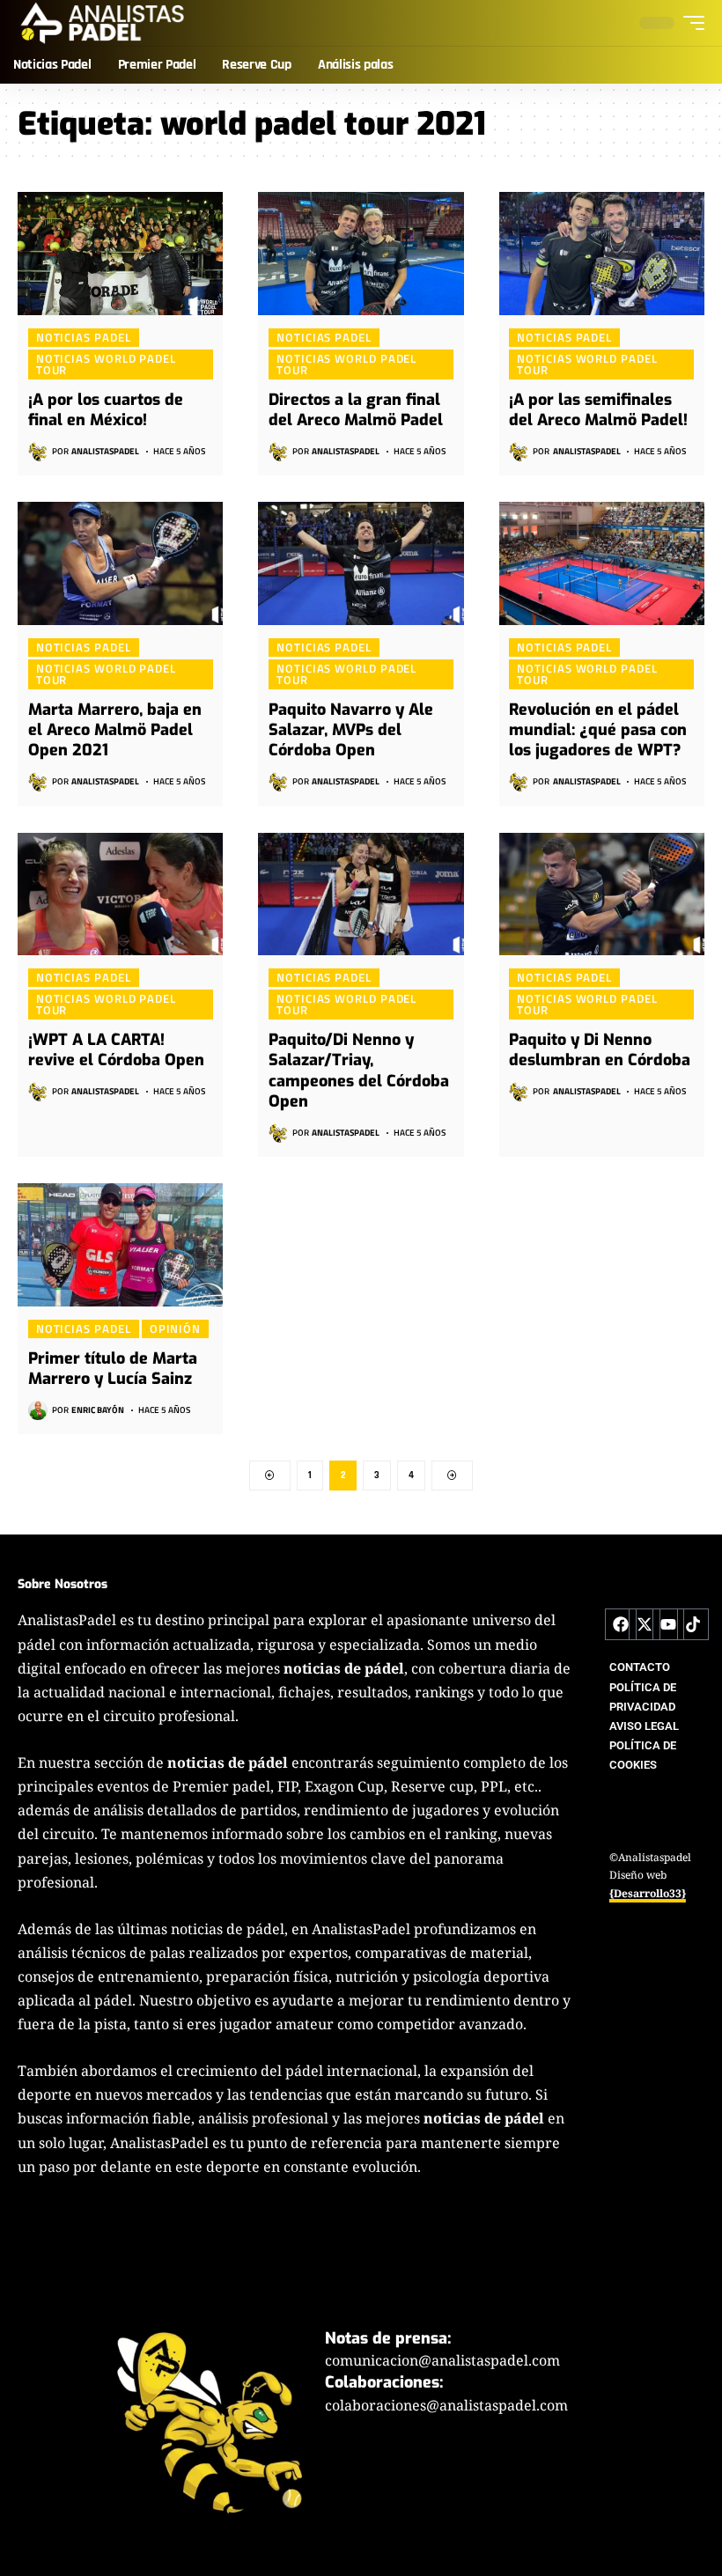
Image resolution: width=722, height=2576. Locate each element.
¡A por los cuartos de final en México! (106, 410)
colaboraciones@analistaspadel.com (446, 2405)
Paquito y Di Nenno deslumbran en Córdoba (600, 1050)
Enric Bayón (98, 1410)
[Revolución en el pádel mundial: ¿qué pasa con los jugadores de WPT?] (602, 563)
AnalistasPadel (105, 451)
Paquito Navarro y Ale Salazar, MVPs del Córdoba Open (351, 730)
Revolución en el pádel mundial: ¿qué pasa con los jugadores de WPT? (598, 730)
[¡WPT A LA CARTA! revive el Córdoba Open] (120, 894)
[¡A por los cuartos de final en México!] (120, 254)
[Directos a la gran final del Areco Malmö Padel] (361, 254)
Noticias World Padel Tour (106, 364)
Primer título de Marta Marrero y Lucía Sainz (113, 1369)
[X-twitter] (645, 1624)
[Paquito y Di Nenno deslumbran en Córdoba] (602, 894)
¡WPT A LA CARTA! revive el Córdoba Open (116, 1050)
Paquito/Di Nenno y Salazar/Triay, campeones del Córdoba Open (359, 1071)
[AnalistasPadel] (103, 23)
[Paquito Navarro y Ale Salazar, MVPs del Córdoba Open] (361, 563)
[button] (689, 23)
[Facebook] (621, 1624)
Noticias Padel (84, 337)
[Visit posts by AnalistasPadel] (38, 452)
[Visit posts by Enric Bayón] (38, 1410)
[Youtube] (668, 1624)
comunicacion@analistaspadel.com (442, 2360)
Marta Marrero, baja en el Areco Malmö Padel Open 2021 (115, 730)
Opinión (175, 1328)
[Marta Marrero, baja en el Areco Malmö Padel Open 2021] (120, 563)
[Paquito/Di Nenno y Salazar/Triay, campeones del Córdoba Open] (361, 894)
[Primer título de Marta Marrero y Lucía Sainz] (120, 1245)
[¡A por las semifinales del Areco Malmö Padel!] (602, 254)
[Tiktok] (693, 1624)
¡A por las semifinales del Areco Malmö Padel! (598, 410)
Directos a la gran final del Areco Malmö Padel (356, 410)
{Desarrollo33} (648, 1893)
